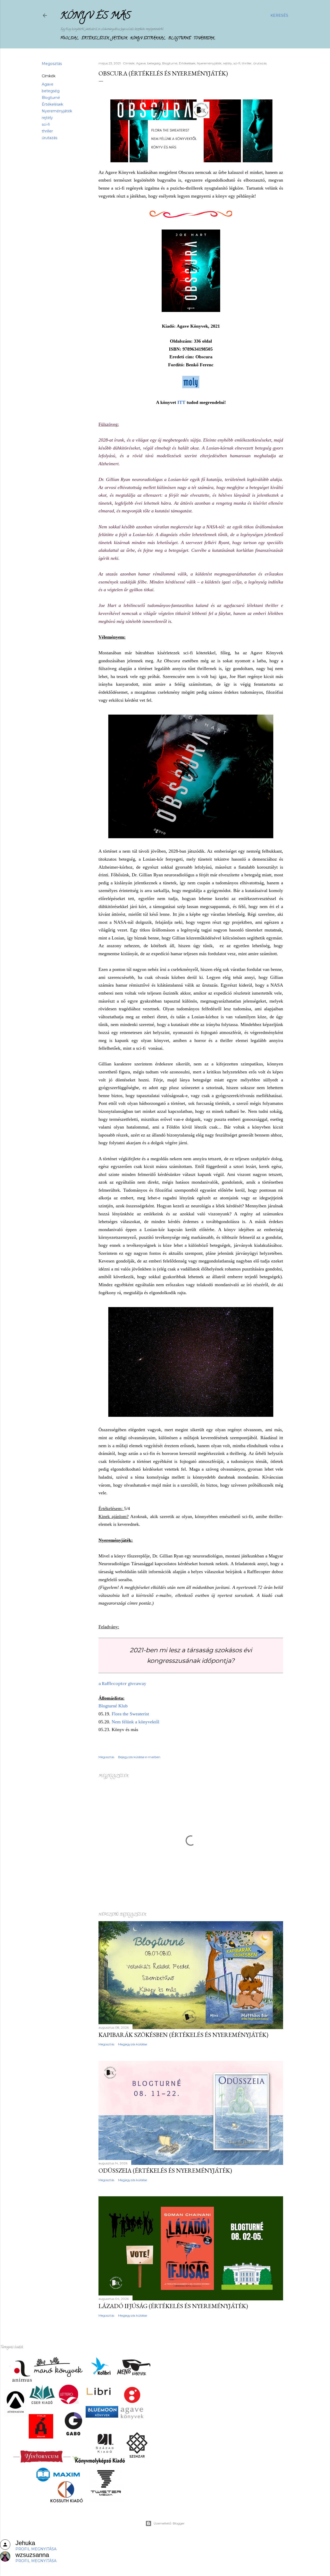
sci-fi (46, 124)
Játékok (119, 39)
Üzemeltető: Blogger (169, 2523)
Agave (48, 84)
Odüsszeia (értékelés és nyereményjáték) (165, 2170)
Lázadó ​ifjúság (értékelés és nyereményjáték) (173, 2306)
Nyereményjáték (57, 111)
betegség (51, 91)
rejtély (47, 118)
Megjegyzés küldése (133, 2044)
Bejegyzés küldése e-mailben (139, 1757)
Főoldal (69, 39)
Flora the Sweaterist (130, 1714)
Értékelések (95, 39)
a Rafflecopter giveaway (122, 1683)
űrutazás (49, 138)
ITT (181, 402)
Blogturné (179, 39)
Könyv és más (96, 16)
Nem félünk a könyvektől (135, 1722)
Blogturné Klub (113, 1706)
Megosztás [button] (52, 64)
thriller (47, 131)
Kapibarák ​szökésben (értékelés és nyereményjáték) (183, 2035)
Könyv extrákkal (148, 39)
